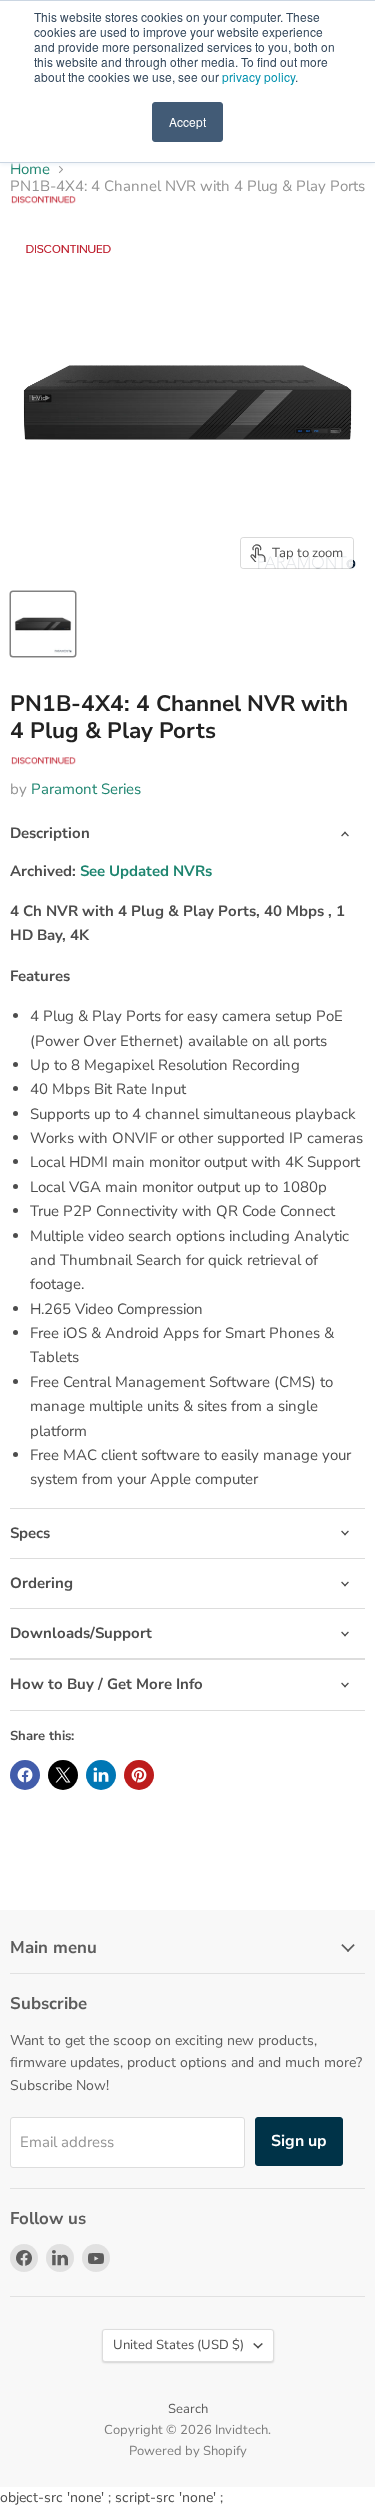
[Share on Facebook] (25, 1775)
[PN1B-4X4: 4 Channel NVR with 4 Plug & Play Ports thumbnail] (43, 624)
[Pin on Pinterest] (139, 1775)
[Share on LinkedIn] (101, 1775)
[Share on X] (63, 1775)
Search (188, 2409)
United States (178, 2345)
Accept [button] (187, 121)
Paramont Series (86, 789)
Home (30, 169)
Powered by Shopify (188, 2451)
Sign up (299, 2141)
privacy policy (258, 76)
